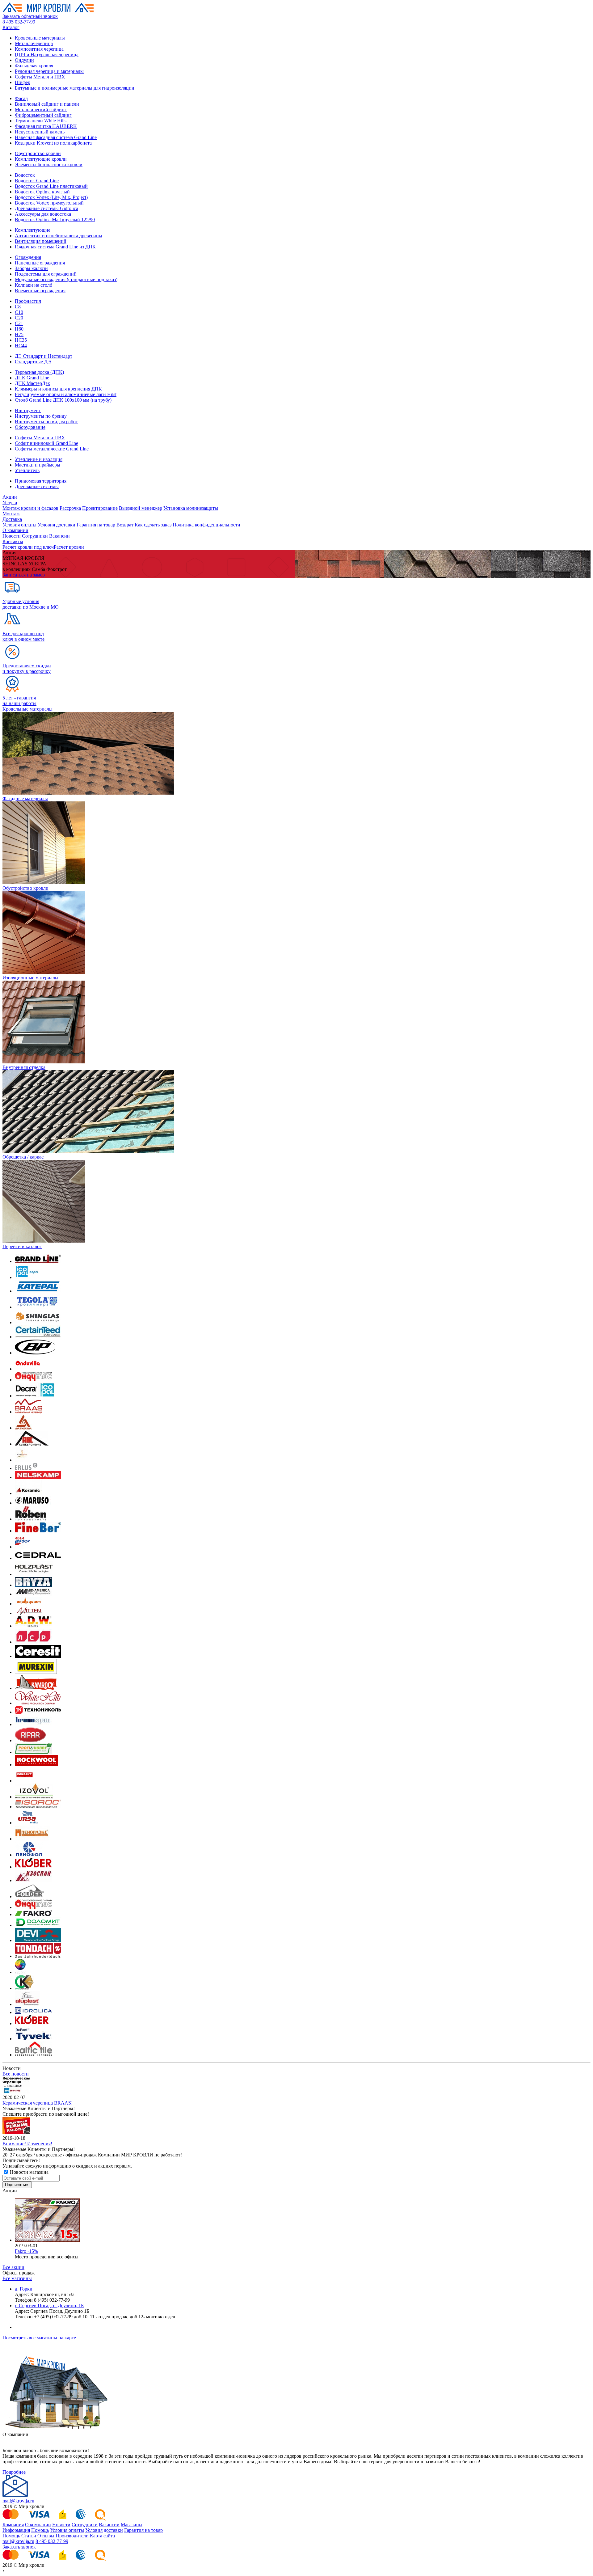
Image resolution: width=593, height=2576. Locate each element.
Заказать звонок (19, 2547)
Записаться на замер (24, 575)
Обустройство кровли (38, 153)
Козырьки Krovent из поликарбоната (53, 143)
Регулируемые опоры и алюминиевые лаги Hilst (66, 394)
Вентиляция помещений (41, 241)
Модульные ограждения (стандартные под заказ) (66, 279)
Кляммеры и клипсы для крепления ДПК (58, 389)
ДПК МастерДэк (32, 383)
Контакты (13, 541)
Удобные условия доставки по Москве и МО (31, 604)
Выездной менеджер (141, 508)
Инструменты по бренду (41, 416)
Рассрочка (70, 508)
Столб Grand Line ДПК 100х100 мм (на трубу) (63, 400)
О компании (15, 530)
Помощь (40, 2530)
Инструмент (28, 410)
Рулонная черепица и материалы (49, 71)
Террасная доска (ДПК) (39, 372)
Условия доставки (57, 525)
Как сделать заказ (153, 525)
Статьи (29, 2536)
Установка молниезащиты (191, 508)
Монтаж (11, 514)
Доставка (12, 519)
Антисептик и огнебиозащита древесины (59, 236)
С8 (18, 307)
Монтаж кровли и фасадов (30, 508)
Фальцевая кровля (34, 66)
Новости (12, 536)
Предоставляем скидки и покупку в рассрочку (27, 668)
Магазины (132, 2525)
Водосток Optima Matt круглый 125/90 (55, 220)
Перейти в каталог (22, 1246)
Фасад (21, 98)
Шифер (23, 82)
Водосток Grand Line (37, 181)
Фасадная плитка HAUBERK (46, 126)
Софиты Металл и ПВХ (40, 77)
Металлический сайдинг (41, 110)
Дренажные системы (37, 486)
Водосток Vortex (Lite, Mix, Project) (51, 197)
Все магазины (17, 2278)
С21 (19, 323)
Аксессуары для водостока (43, 214)
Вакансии (59, 536)
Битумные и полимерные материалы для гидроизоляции (75, 88)
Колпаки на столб (34, 285)
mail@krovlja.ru (18, 2501)
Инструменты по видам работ (46, 422)
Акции (10, 497)
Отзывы (46, 2536)
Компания (13, 2525)
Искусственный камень (40, 132)
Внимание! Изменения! (27, 2144)
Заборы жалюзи (31, 268)
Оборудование (30, 427)
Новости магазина (29, 2172)
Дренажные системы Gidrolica (46, 208)
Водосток (25, 175)
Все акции (13, 2267)
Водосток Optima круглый (42, 192)
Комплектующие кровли (41, 159)
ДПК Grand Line (32, 378)
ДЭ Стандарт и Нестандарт (44, 356)
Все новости (16, 2074)
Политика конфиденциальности (206, 525)
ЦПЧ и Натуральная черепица (47, 55)
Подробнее (14, 2472)
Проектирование (100, 508)
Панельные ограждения (40, 263)
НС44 (21, 346)
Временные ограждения (40, 291)
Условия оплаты (19, 525)
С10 (19, 312)
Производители (72, 2536)
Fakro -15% (26, 2251)
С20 (19, 318)
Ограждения (28, 257)
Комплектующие (33, 230)
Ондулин (24, 60)
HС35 (21, 340)
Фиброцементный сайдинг (43, 115)
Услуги (10, 503)
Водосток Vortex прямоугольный (49, 203)
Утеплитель (27, 470)
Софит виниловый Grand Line (46, 443)
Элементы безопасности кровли (49, 165)
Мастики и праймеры (38, 465)
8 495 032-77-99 (19, 22)
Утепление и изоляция (39, 459)
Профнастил (28, 301)
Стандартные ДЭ (33, 362)
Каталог (11, 27)
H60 (19, 329)
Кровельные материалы (40, 38)
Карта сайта (102, 2536)
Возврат (125, 525)
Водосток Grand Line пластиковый (51, 186)
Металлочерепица (34, 43)
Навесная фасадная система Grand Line (56, 137)
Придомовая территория (41, 481)
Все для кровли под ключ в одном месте (23, 636)
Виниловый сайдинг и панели (47, 104)
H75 (19, 334)
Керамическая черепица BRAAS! (38, 2103)
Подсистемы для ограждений (46, 274)
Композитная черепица (39, 49)
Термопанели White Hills (41, 121)
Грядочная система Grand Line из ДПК (55, 247)
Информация (16, 2530)
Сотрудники (35, 536)
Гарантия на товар (96, 525)
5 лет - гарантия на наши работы (19, 701)
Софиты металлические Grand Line (52, 449)
